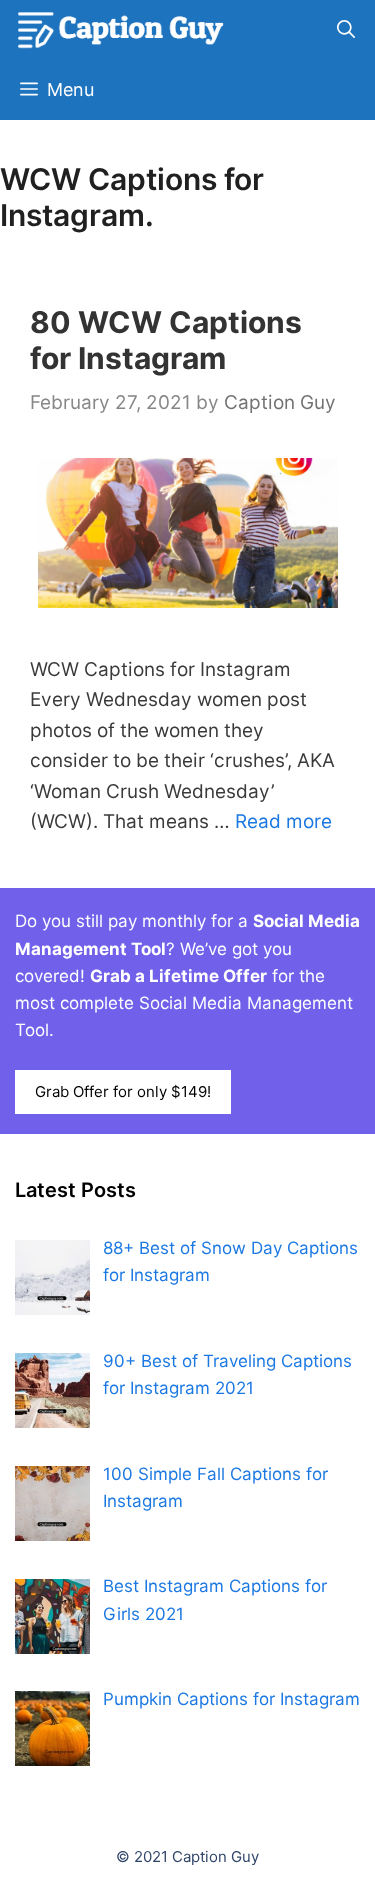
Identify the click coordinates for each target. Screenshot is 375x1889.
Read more (283, 821)
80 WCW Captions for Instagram (166, 340)
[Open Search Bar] (346, 30)
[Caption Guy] (122, 30)
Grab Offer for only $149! (123, 1091)
